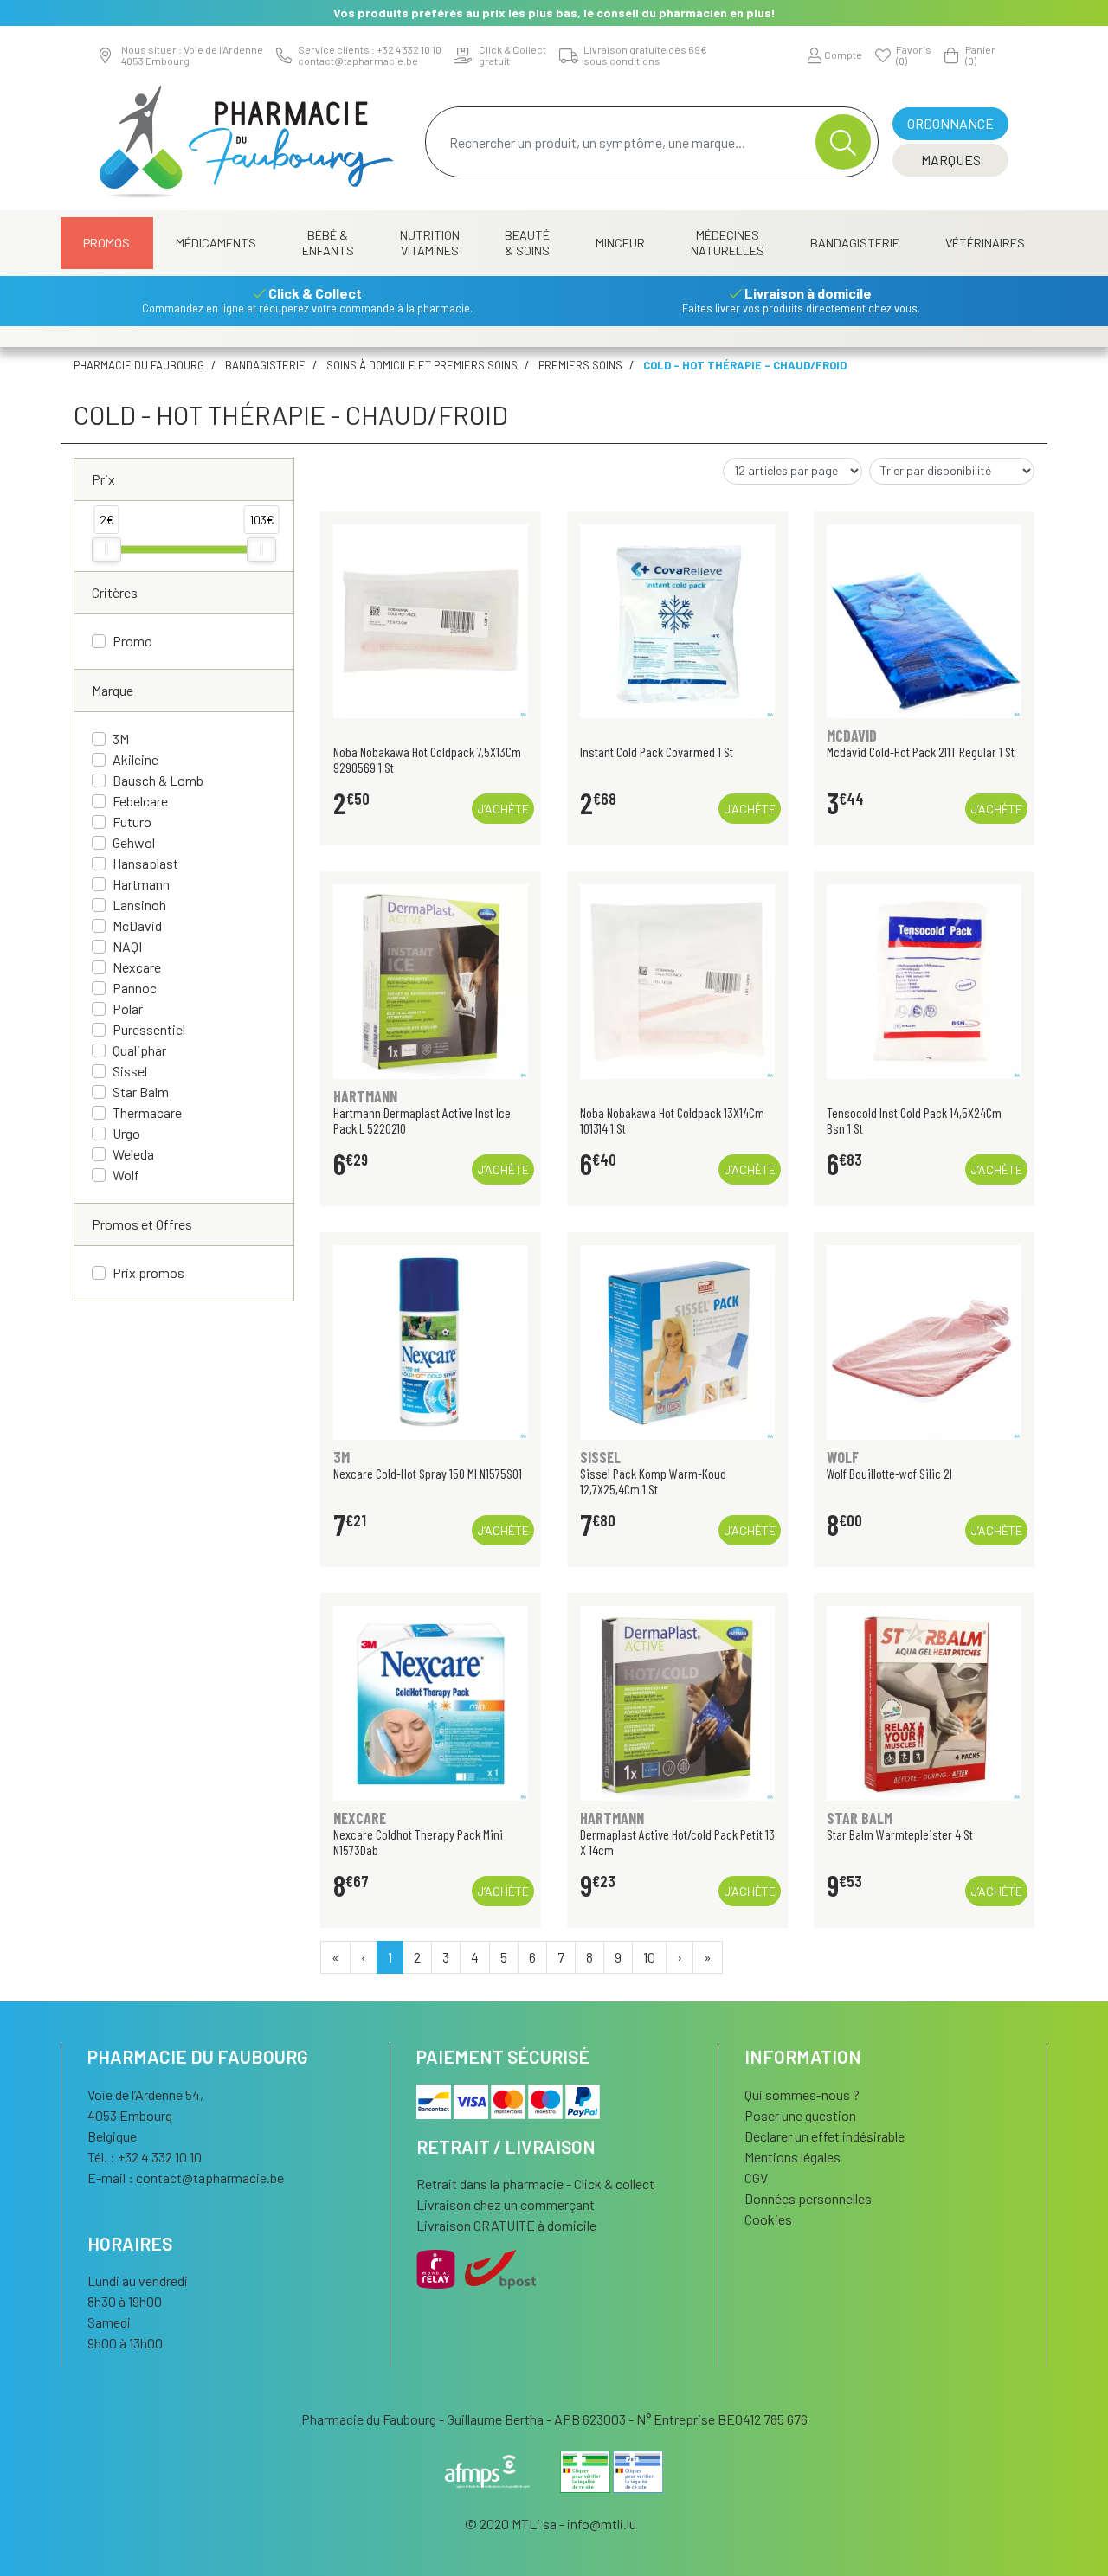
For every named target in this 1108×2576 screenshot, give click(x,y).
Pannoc (135, 988)
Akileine (135, 759)
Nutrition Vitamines (430, 243)
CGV (756, 2178)
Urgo (126, 1133)
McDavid (137, 925)
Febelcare (140, 801)
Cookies (768, 2219)
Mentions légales (792, 2157)
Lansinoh (139, 905)
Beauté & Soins (527, 243)
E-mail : (186, 2178)
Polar (128, 1009)
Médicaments (216, 243)
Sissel (130, 1071)
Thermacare (147, 1112)
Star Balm (141, 1092)
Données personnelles (808, 2198)
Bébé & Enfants (328, 243)
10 (649, 1957)
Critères (115, 592)
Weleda (133, 1154)
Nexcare (137, 967)
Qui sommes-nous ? (802, 2094)
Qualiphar (139, 1050)
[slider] (106, 549)
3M (121, 739)
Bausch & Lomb (158, 780)
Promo (132, 641)
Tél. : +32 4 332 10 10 (145, 2157)
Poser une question (800, 2115)
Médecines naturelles (728, 243)
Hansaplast (145, 863)
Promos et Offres (142, 1224)
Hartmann (141, 884)
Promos (106, 243)
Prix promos (148, 1272)
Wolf (126, 1175)
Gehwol (134, 842)
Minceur (620, 243)
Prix (103, 479)
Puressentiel (149, 1029)
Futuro (132, 822)
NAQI (127, 946)
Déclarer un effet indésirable (825, 2136)
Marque (113, 690)
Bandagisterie (855, 243)
